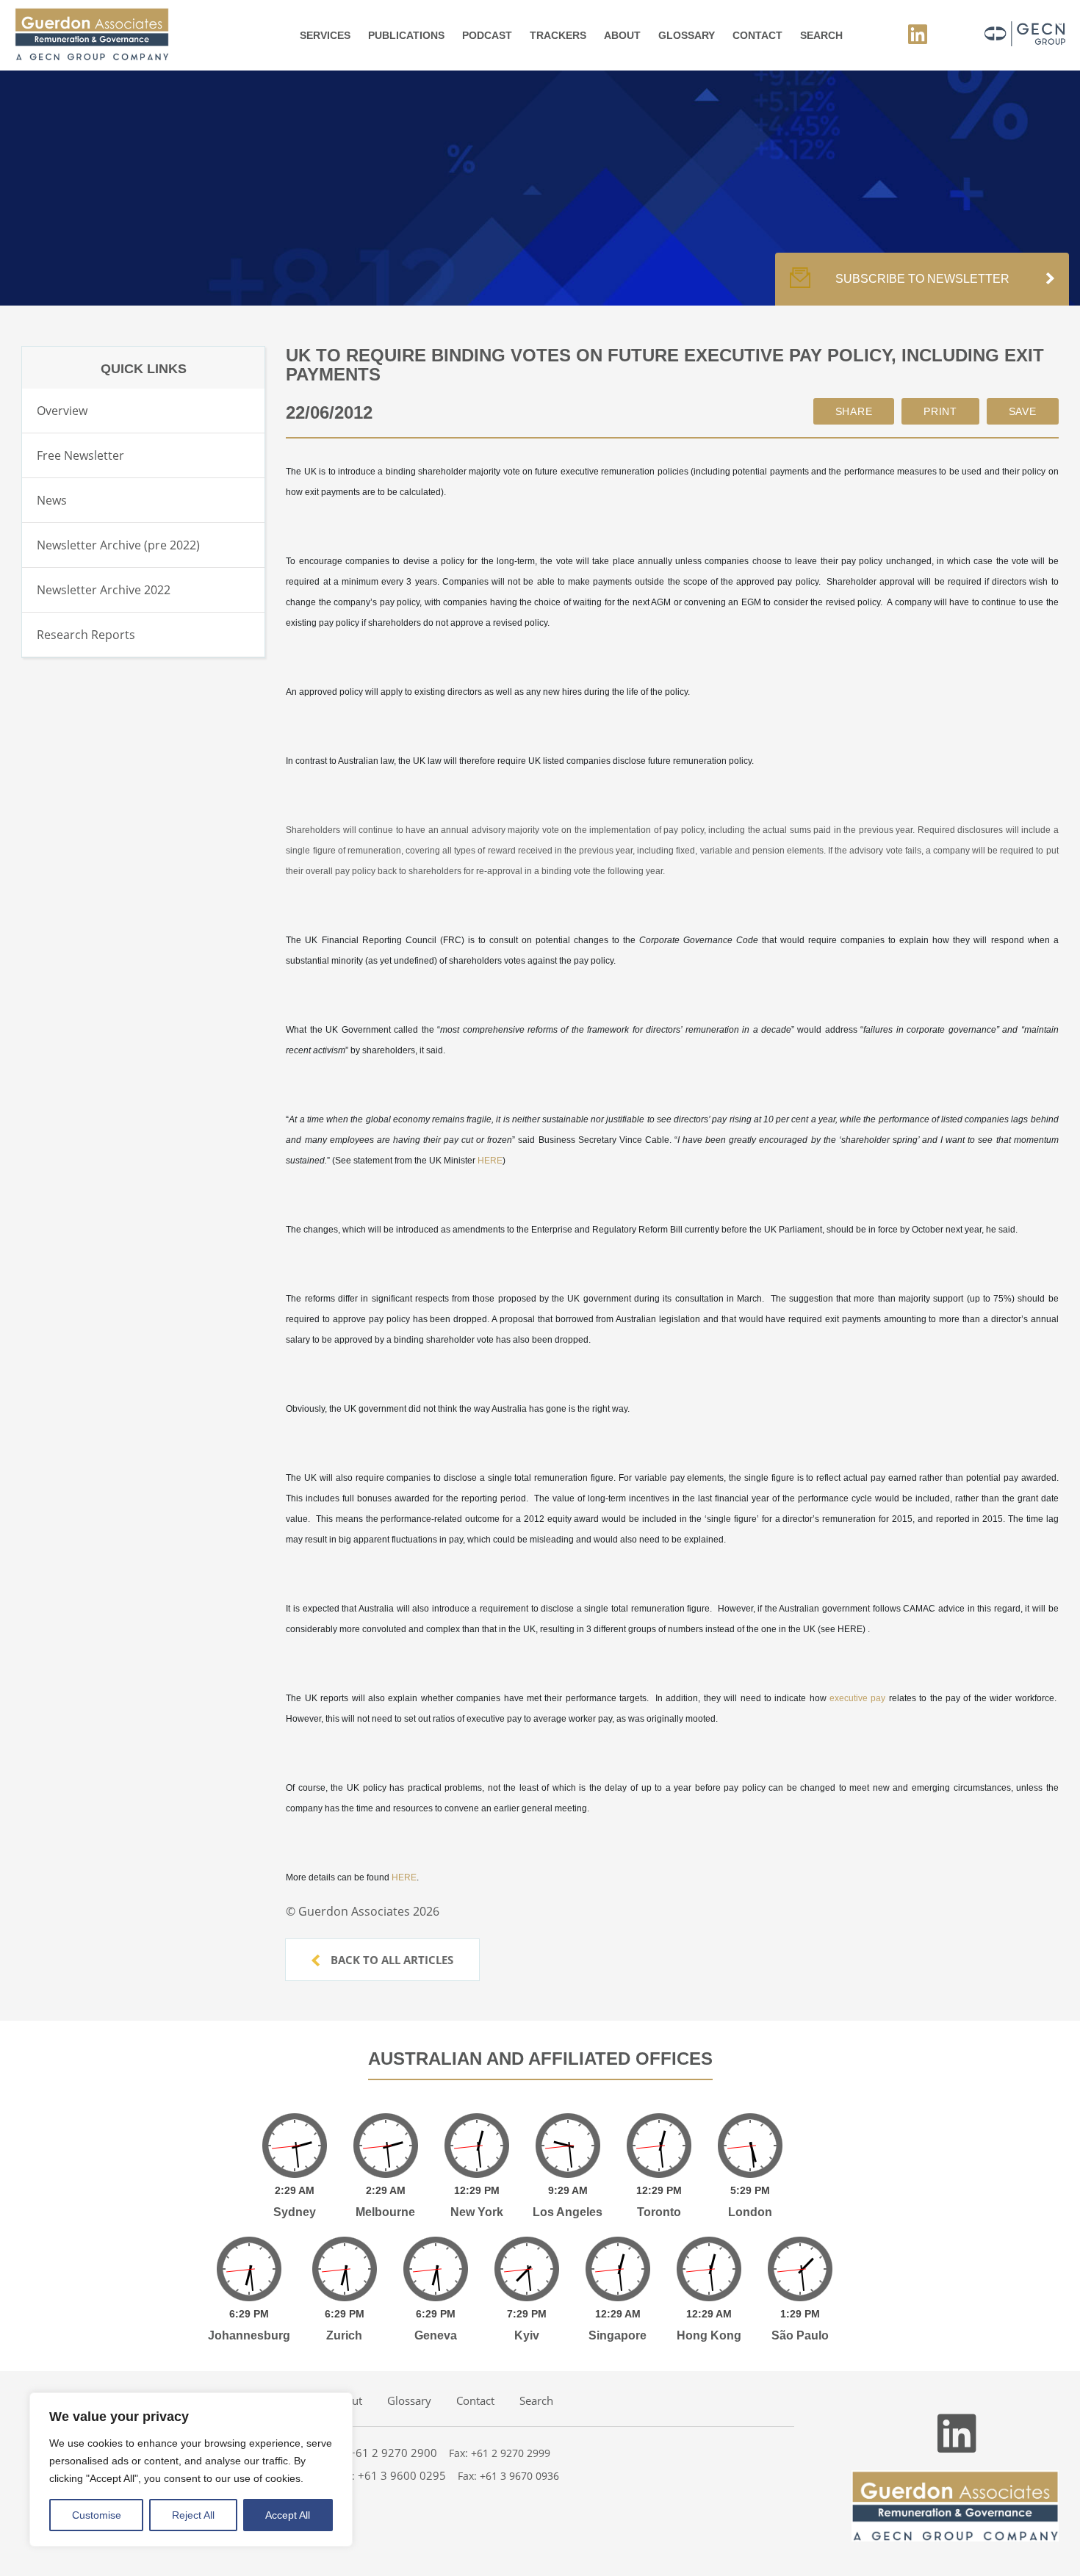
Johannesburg (249, 2335)
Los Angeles (568, 2212)
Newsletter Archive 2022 (104, 590)
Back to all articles (390, 1960)
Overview (62, 411)
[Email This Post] (854, 411)
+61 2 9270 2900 (393, 2453)
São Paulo (800, 2335)
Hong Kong (709, 2335)
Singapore (618, 2335)
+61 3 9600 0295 (402, 2475)
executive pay (857, 1698)
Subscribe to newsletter (922, 279)
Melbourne (385, 2212)
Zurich (344, 2335)
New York (477, 2212)
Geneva (436, 2335)
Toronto (659, 2212)
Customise (97, 2515)
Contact (757, 35)
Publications (406, 35)
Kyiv (527, 2335)
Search (821, 35)
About (622, 35)
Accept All (288, 2515)
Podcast (487, 35)
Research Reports (86, 635)
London (750, 2212)
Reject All (193, 2515)
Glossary (687, 35)
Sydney (295, 2212)
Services (325, 35)
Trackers (558, 35)
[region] (191, 2469)
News (52, 500)
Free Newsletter (80, 455)
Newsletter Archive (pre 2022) (118, 545)
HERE (490, 1161)
